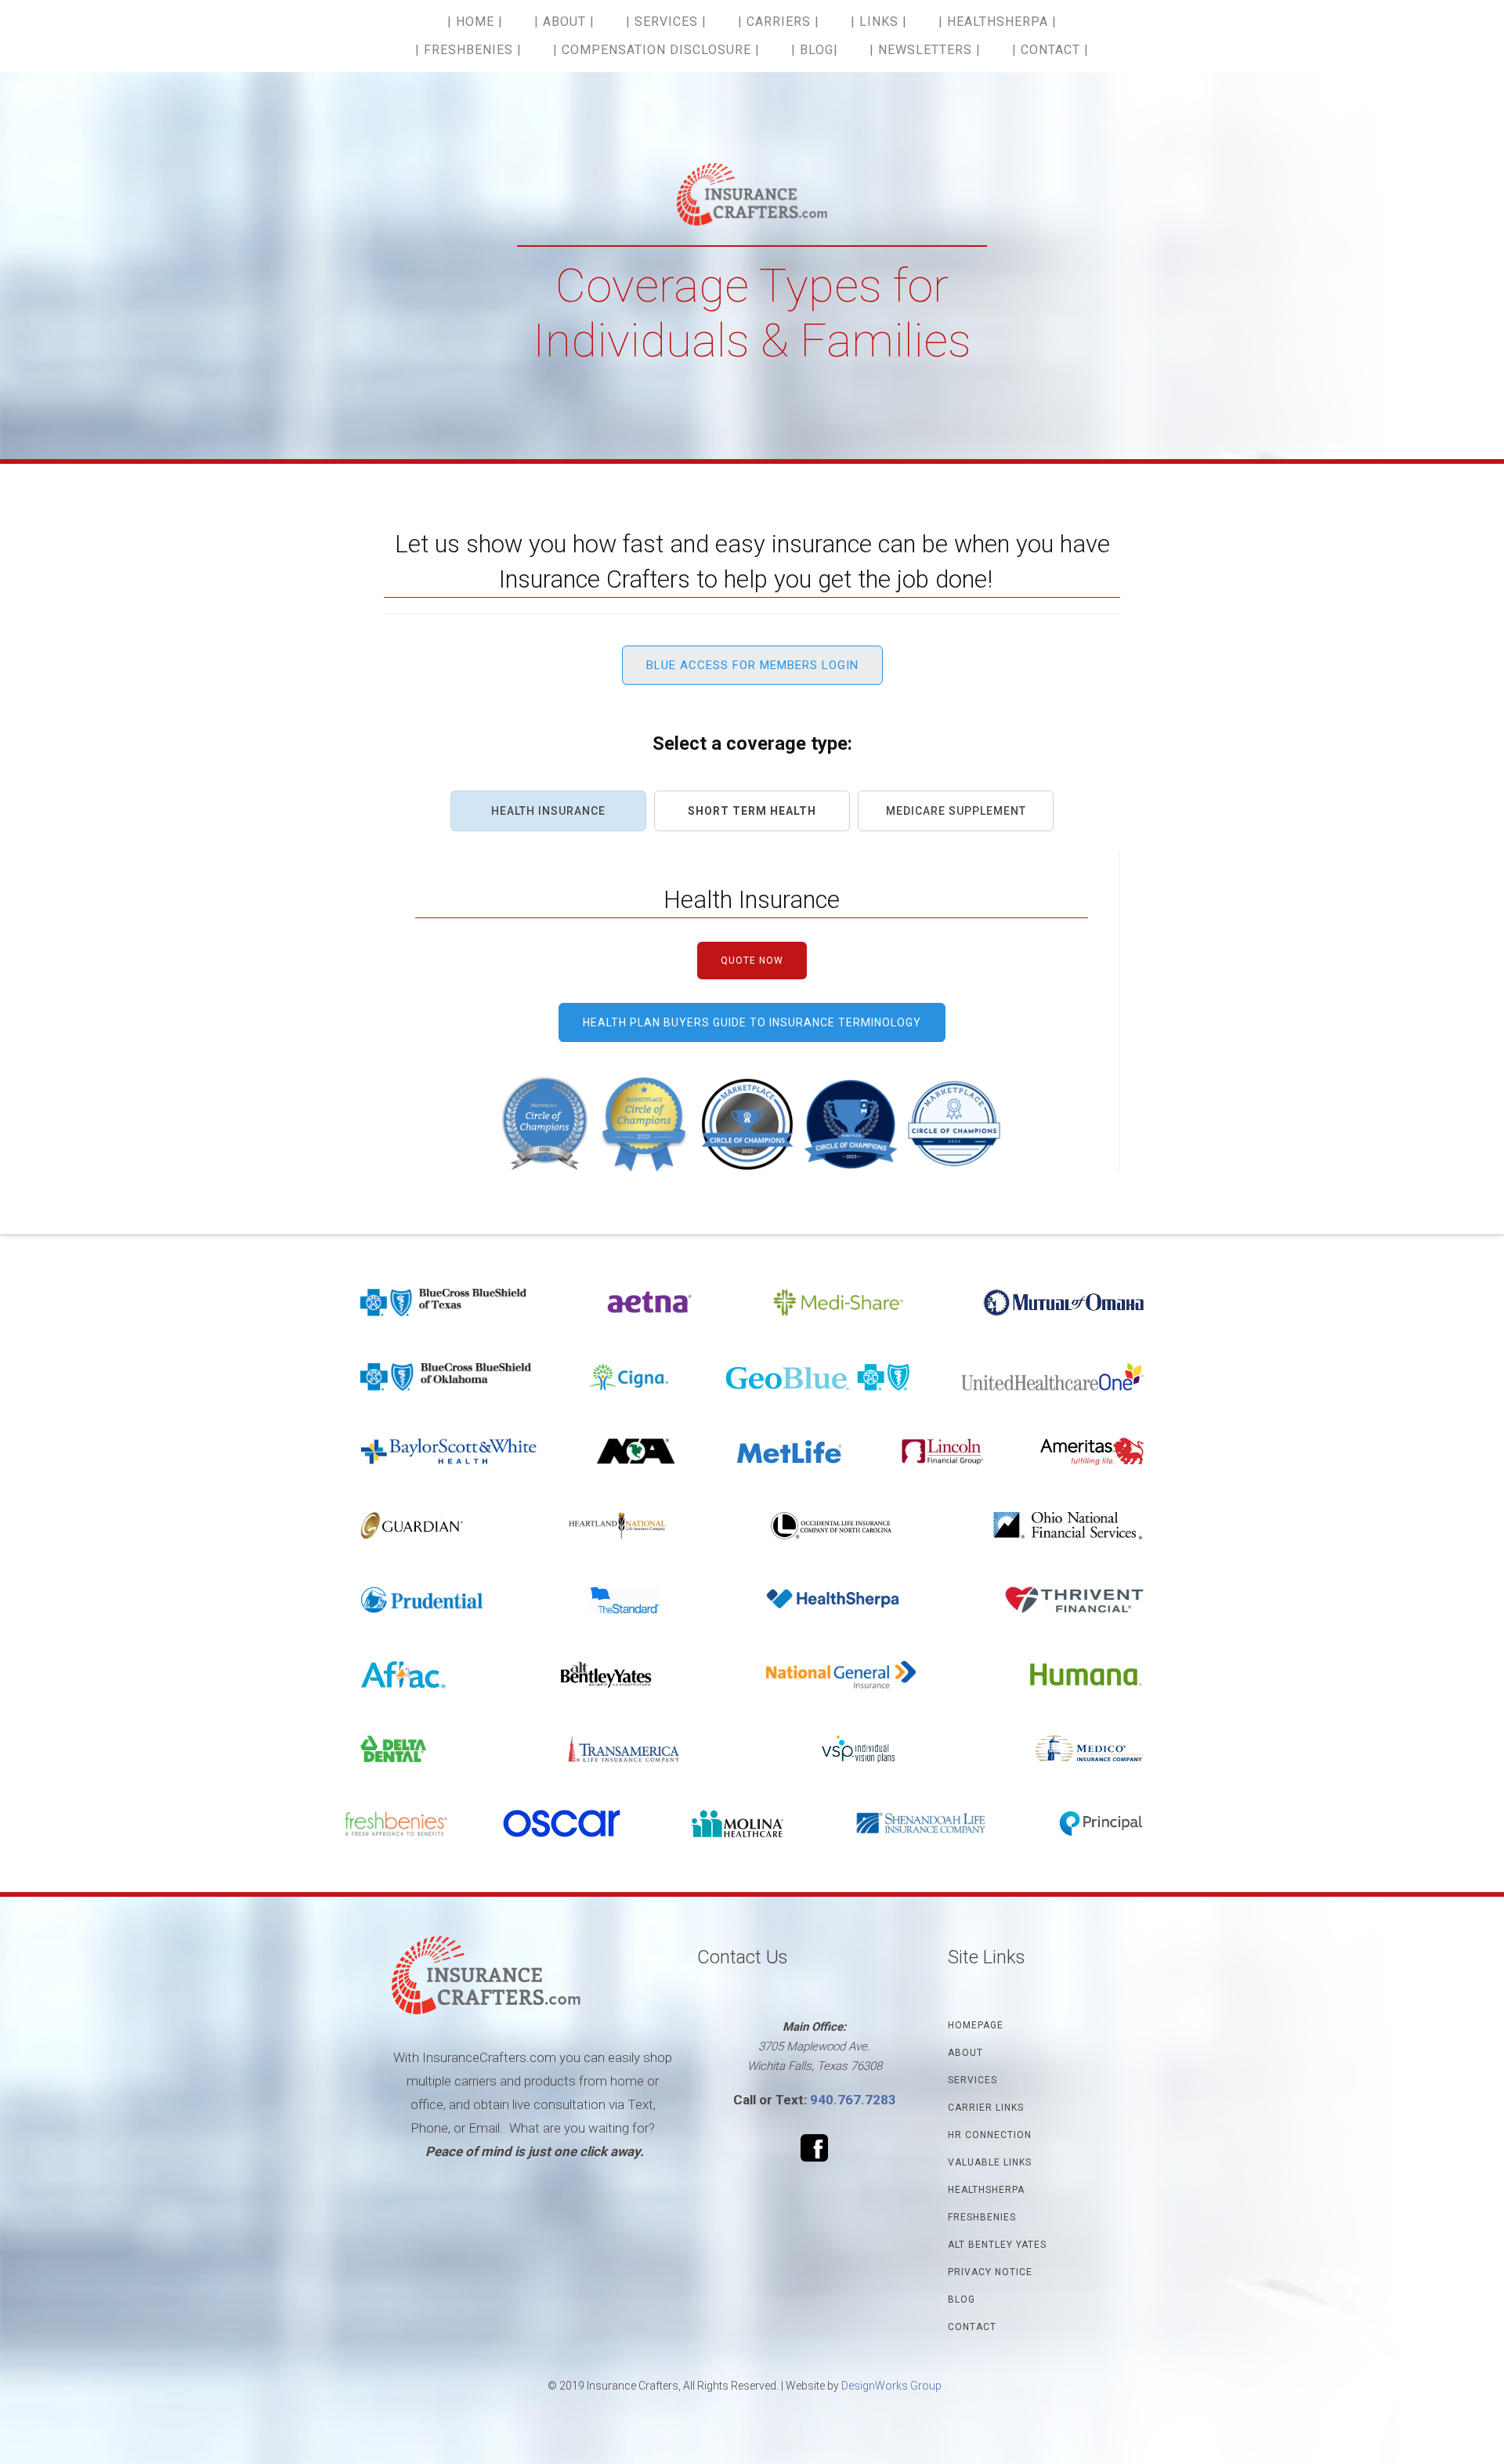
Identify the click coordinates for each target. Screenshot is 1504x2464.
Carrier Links (986, 2108)
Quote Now (752, 961)
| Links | (879, 22)
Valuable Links (990, 2162)
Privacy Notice (990, 2272)
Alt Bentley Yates (997, 2245)
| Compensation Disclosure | (656, 50)
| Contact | (1050, 50)
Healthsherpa (986, 2190)
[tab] (548, 811)
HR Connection (990, 2135)
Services (973, 2080)
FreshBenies (982, 2217)
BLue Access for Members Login (752, 665)
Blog (962, 2299)
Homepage (976, 2025)
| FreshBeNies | (468, 50)
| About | (564, 22)
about (965, 2053)
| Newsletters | (925, 50)
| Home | (475, 22)
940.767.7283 (853, 2100)
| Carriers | (779, 22)
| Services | (666, 22)
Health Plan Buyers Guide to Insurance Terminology (752, 1022)
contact (972, 2327)
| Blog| (815, 50)
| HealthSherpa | (998, 22)
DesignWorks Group (891, 2386)
